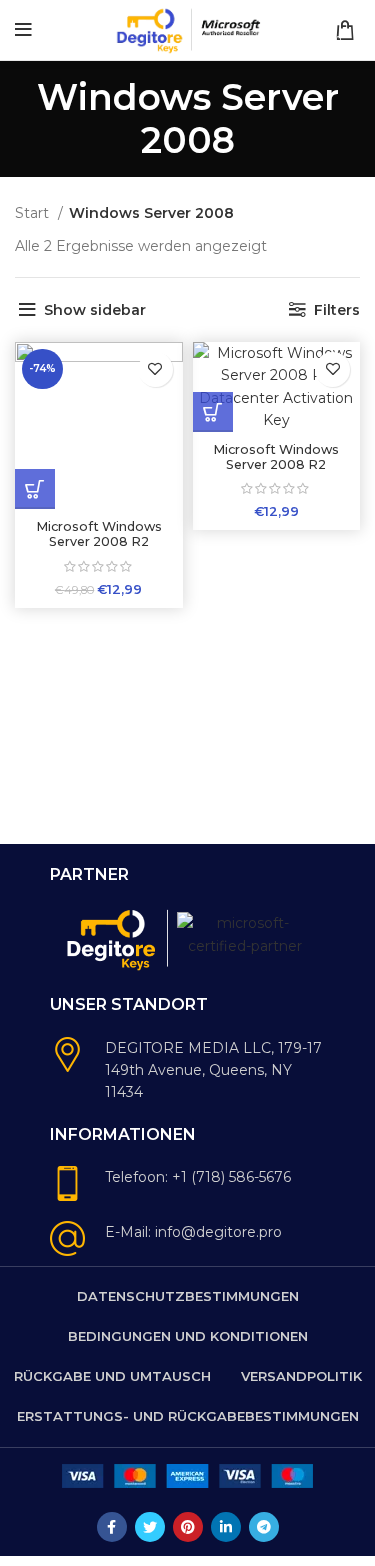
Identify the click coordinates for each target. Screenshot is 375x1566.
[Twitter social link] (150, 1527)
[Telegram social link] (264, 1527)
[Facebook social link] (112, 1527)
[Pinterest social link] (188, 1527)
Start (34, 213)
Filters (337, 310)
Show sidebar (95, 310)
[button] (35, 489)
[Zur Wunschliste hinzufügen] (155, 369)
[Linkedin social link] (226, 1527)
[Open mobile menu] (23, 30)
